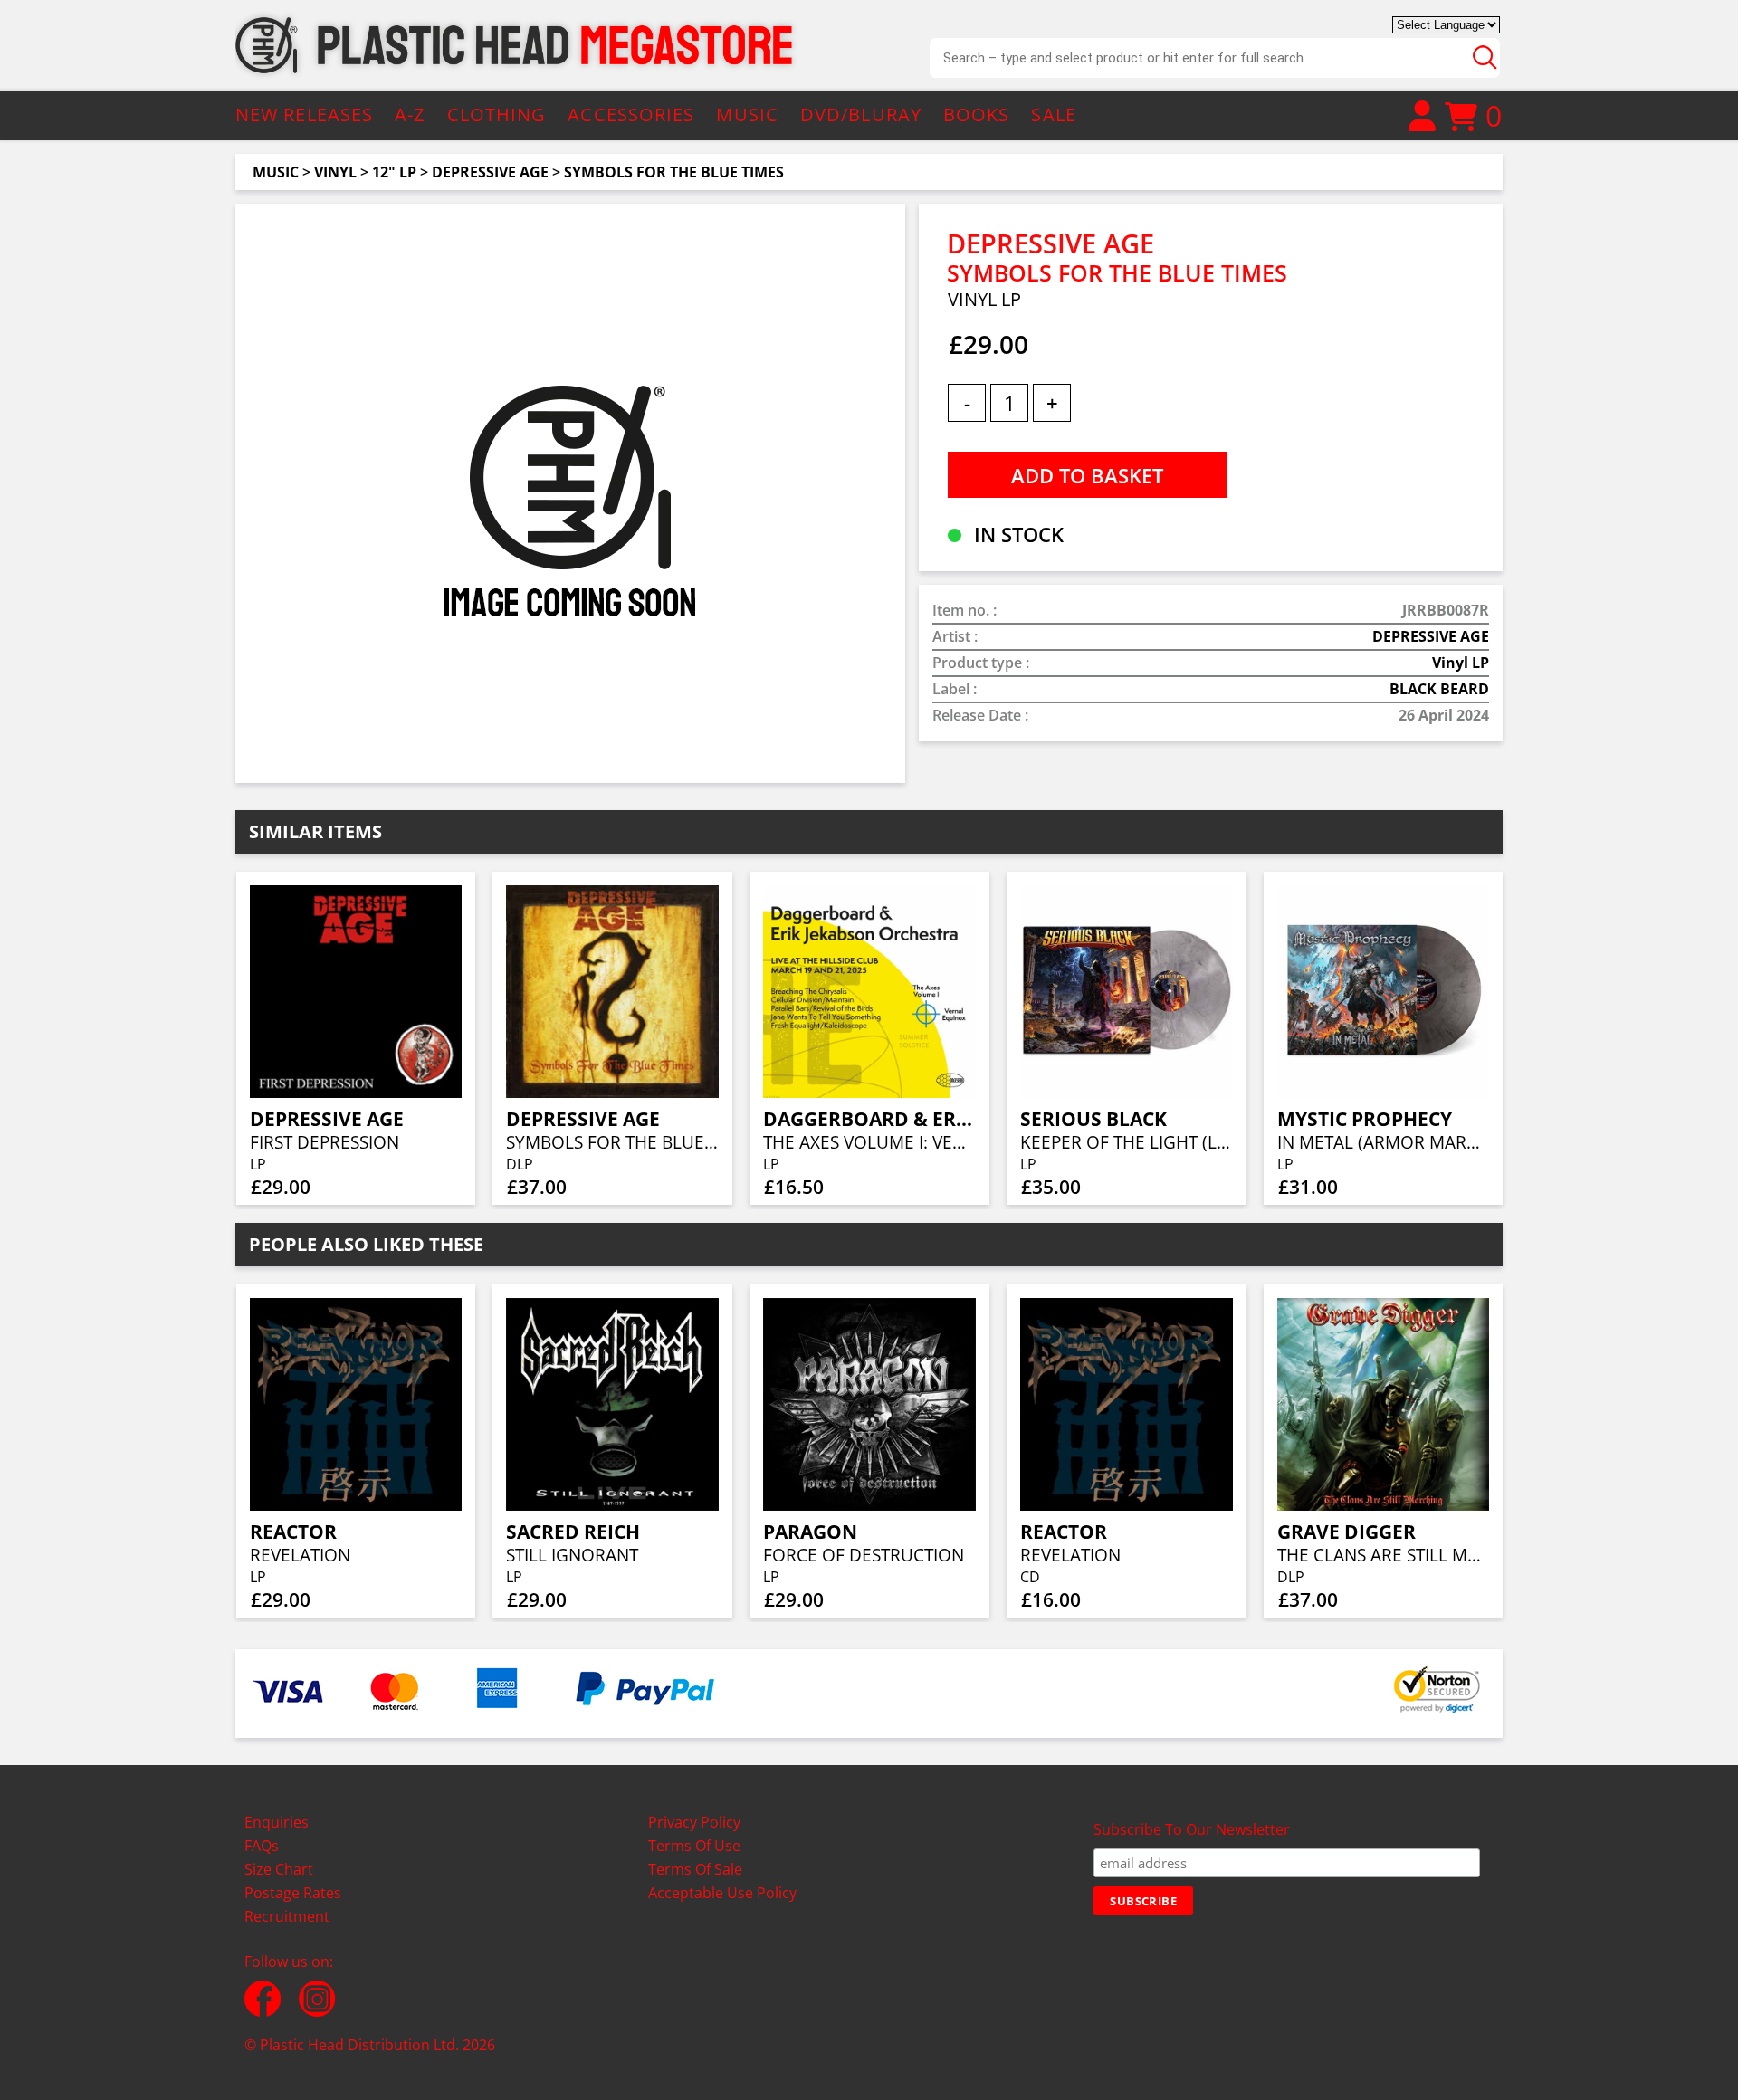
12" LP (394, 172)
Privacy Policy (694, 1822)
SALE (1053, 115)
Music (276, 172)
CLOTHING (497, 115)
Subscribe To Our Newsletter (1192, 1829)
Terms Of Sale (695, 1869)
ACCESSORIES (631, 115)
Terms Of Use (694, 1846)
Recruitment (287, 1916)
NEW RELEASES (304, 115)
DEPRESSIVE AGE (490, 172)
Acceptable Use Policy (722, 1893)
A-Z (410, 115)
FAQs (262, 1846)
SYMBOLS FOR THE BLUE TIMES (674, 172)
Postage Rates (293, 1893)
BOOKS (977, 115)
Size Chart (279, 1869)
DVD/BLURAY (861, 115)
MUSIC (747, 115)
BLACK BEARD (1439, 689)
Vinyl (335, 172)
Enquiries (277, 1822)
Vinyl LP (1461, 663)
